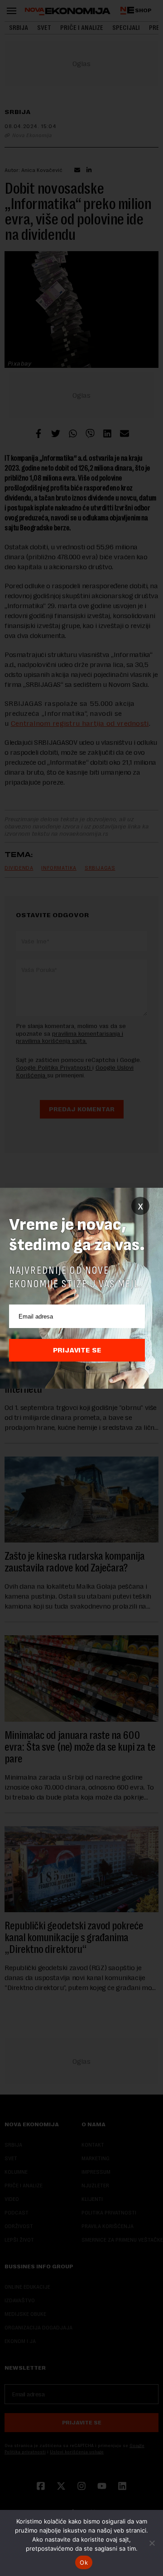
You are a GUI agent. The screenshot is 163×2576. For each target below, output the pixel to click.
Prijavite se (77, 1350)
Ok (84, 2562)
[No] (152, 2543)
